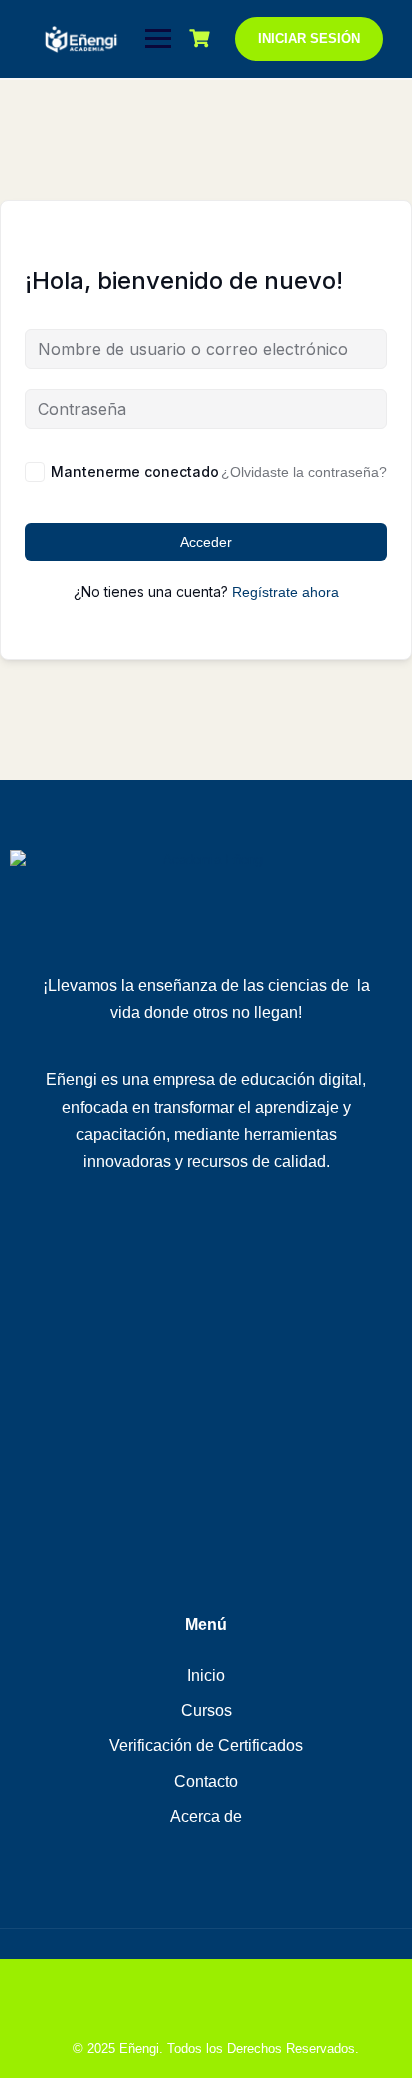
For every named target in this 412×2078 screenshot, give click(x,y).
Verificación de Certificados (206, 1745)
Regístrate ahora (285, 592)
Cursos (206, 1710)
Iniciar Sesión (309, 38)
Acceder (206, 542)
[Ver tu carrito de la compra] (202, 38)
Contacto (206, 1781)
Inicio (206, 1675)
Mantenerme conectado (135, 471)
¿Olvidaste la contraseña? (304, 472)
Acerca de (206, 1816)
